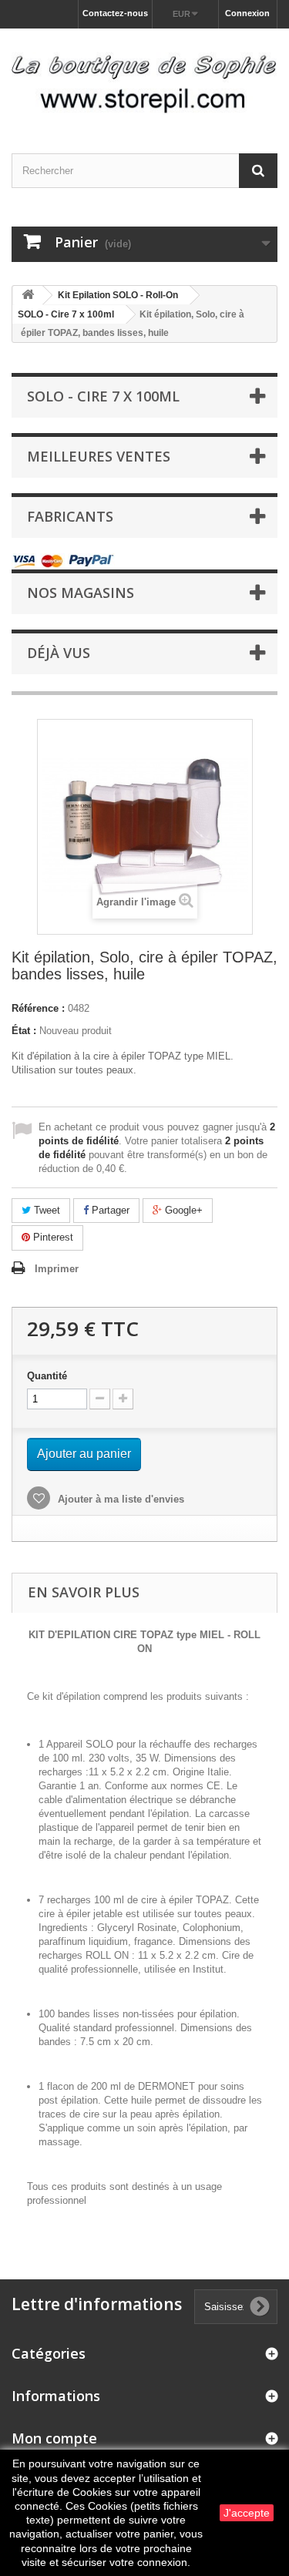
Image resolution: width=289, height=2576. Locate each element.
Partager (109, 1210)
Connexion (247, 13)
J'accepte (247, 2513)
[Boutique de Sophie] (144, 77)
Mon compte (54, 2438)
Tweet (45, 1210)
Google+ (182, 1210)
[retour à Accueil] (28, 296)
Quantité (47, 1376)
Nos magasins (81, 593)
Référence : (38, 1008)
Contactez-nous (115, 13)
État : (24, 1031)
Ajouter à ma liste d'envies (119, 1499)
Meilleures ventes (99, 456)
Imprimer (57, 1269)
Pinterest (52, 1237)
